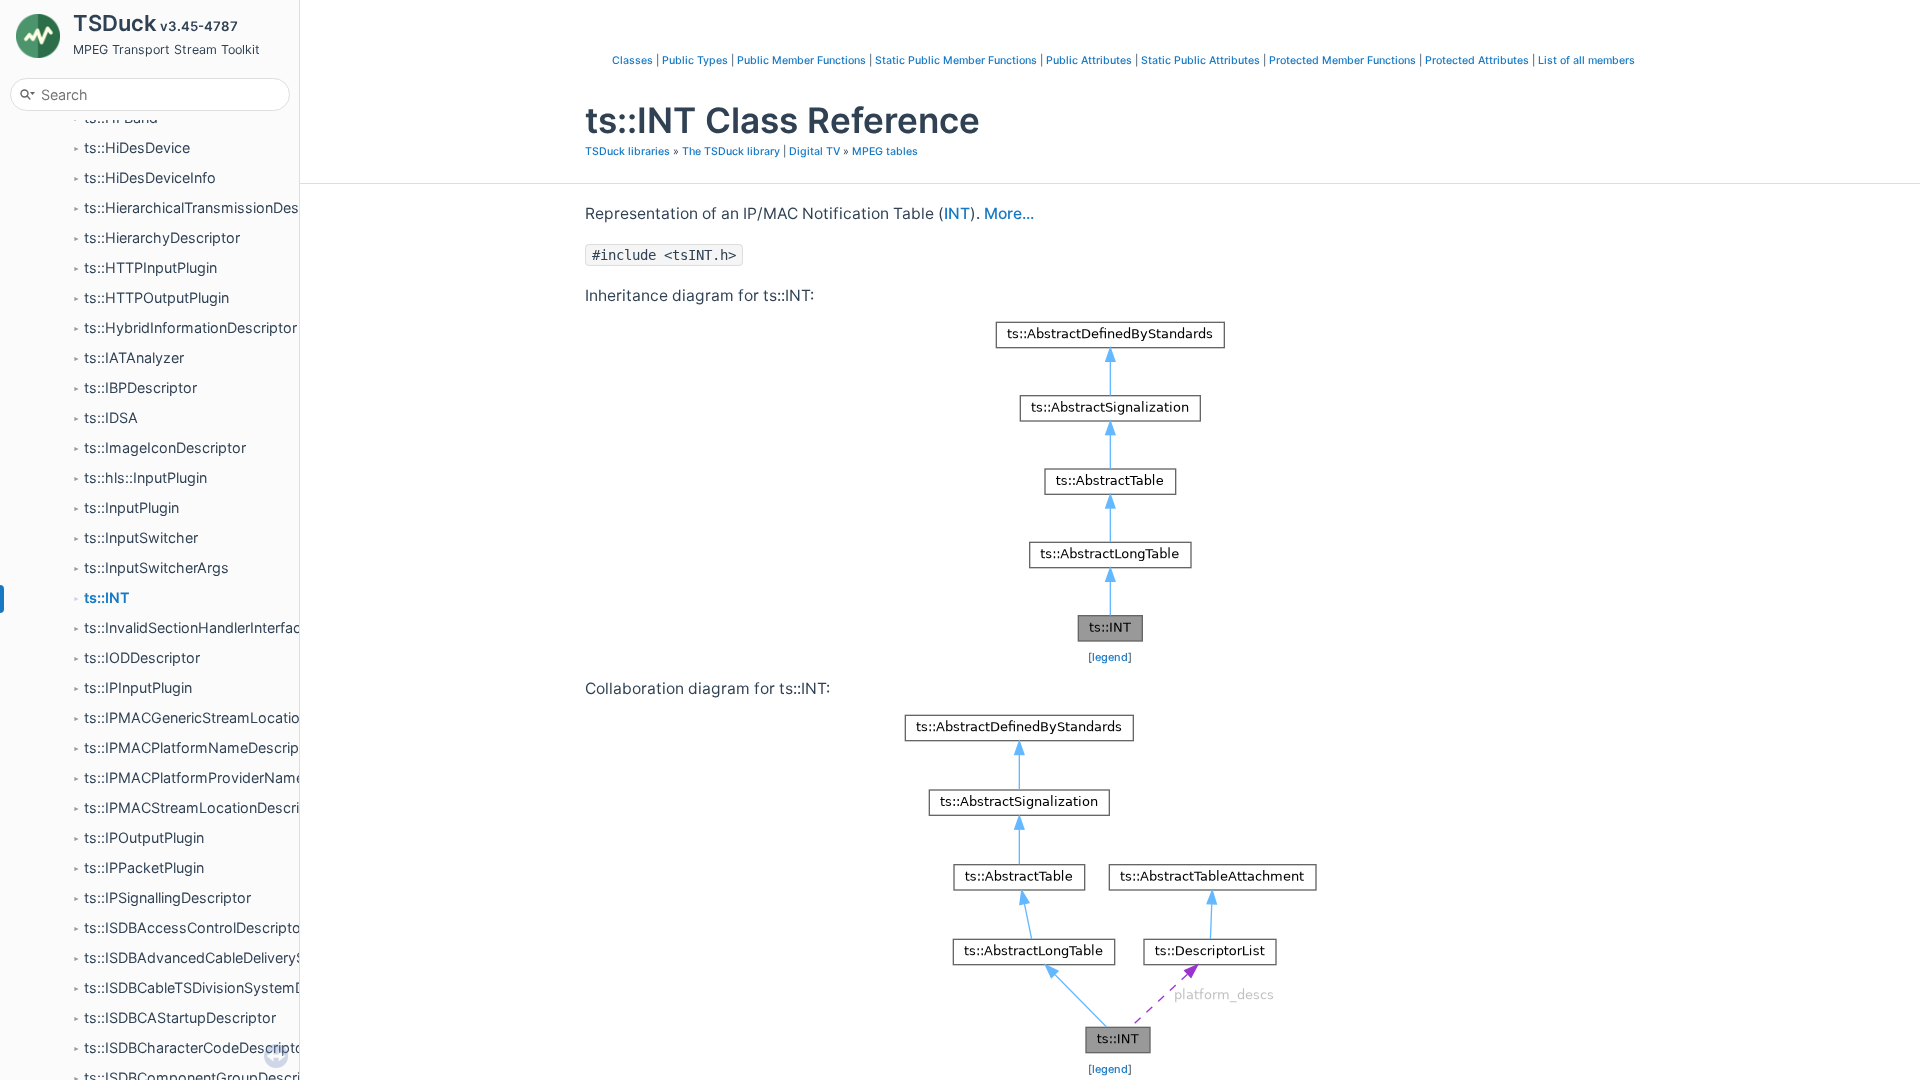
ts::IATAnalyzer (134, 357)
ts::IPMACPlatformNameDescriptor (201, 747)
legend (1110, 657)
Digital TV (814, 151)
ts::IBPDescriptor (140, 387)
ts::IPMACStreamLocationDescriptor (205, 807)
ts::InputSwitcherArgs (156, 567)
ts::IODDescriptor (142, 657)
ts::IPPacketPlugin (144, 867)
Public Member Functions (801, 60)
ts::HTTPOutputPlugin (156, 297)
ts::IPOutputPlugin (144, 837)
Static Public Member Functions (956, 60)
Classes (632, 60)
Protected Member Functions (1342, 60)
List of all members (1586, 60)
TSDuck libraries (627, 151)
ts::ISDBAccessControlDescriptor (195, 927)
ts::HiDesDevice (137, 147)
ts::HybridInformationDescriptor (190, 327)
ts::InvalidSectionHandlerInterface (196, 627)
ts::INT (107, 597)
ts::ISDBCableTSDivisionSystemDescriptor (224, 987)
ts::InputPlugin (131, 507)
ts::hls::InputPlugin (145, 477)
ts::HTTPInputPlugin (150, 267)
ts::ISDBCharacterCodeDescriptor (196, 1047)
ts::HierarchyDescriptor (162, 237)
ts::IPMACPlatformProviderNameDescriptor (229, 777)
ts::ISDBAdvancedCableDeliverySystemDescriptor (250, 957)
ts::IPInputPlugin (138, 687)
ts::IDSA (111, 417)
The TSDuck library (731, 151)
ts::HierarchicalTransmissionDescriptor (213, 207)
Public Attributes (1089, 60)
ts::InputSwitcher (141, 537)
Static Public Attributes (1200, 60)
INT (957, 213)
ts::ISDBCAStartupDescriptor (180, 1017)
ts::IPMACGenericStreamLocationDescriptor (231, 717)
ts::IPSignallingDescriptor (167, 897)
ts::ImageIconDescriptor (165, 447)
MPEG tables (885, 151)
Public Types (695, 60)
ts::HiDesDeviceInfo (150, 177)
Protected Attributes (1477, 60)
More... (1009, 213)
